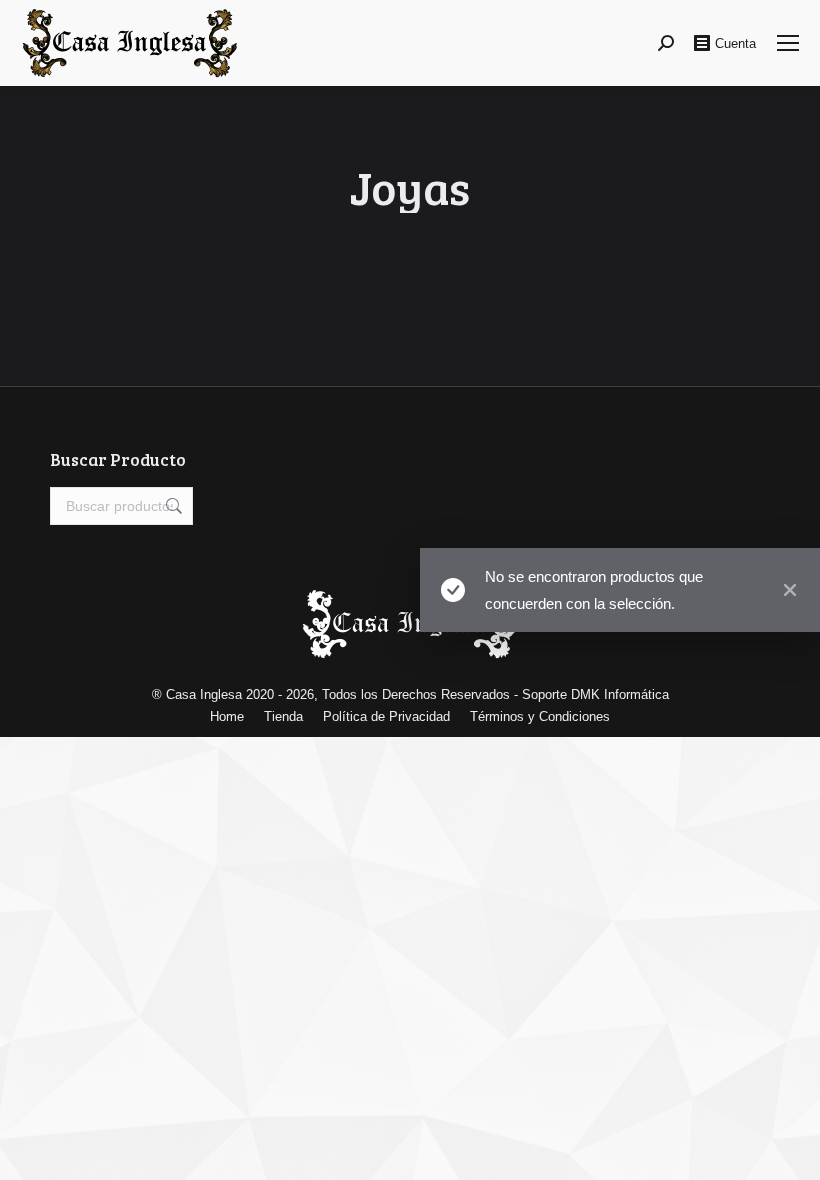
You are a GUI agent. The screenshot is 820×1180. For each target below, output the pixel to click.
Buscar (172, 506)
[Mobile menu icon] (788, 43)
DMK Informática (620, 694)
